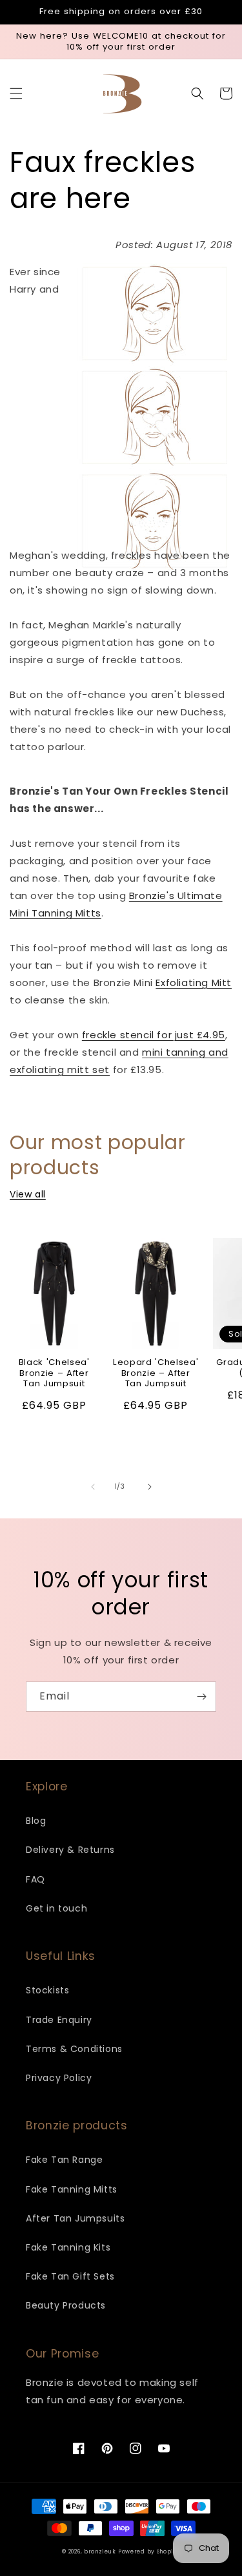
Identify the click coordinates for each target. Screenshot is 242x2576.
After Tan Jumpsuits (75, 2218)
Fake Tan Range (64, 2160)
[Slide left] (93, 1487)
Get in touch (56, 1908)
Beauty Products (66, 2305)
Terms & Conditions (74, 2049)
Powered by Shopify (149, 2552)
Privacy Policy (59, 2078)
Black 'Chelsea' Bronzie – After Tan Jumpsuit (54, 1373)
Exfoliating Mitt (194, 983)
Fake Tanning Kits (68, 2247)
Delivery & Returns (70, 1850)
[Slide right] (150, 1487)
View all (28, 1194)
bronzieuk (100, 2552)
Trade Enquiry (59, 2020)
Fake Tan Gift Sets (70, 2276)
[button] (16, 93)
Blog (36, 1821)
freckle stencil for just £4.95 (154, 1035)
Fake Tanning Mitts (72, 2189)
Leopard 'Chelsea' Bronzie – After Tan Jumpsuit (156, 1373)
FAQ (35, 1879)
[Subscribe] (201, 1697)
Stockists (47, 1990)
